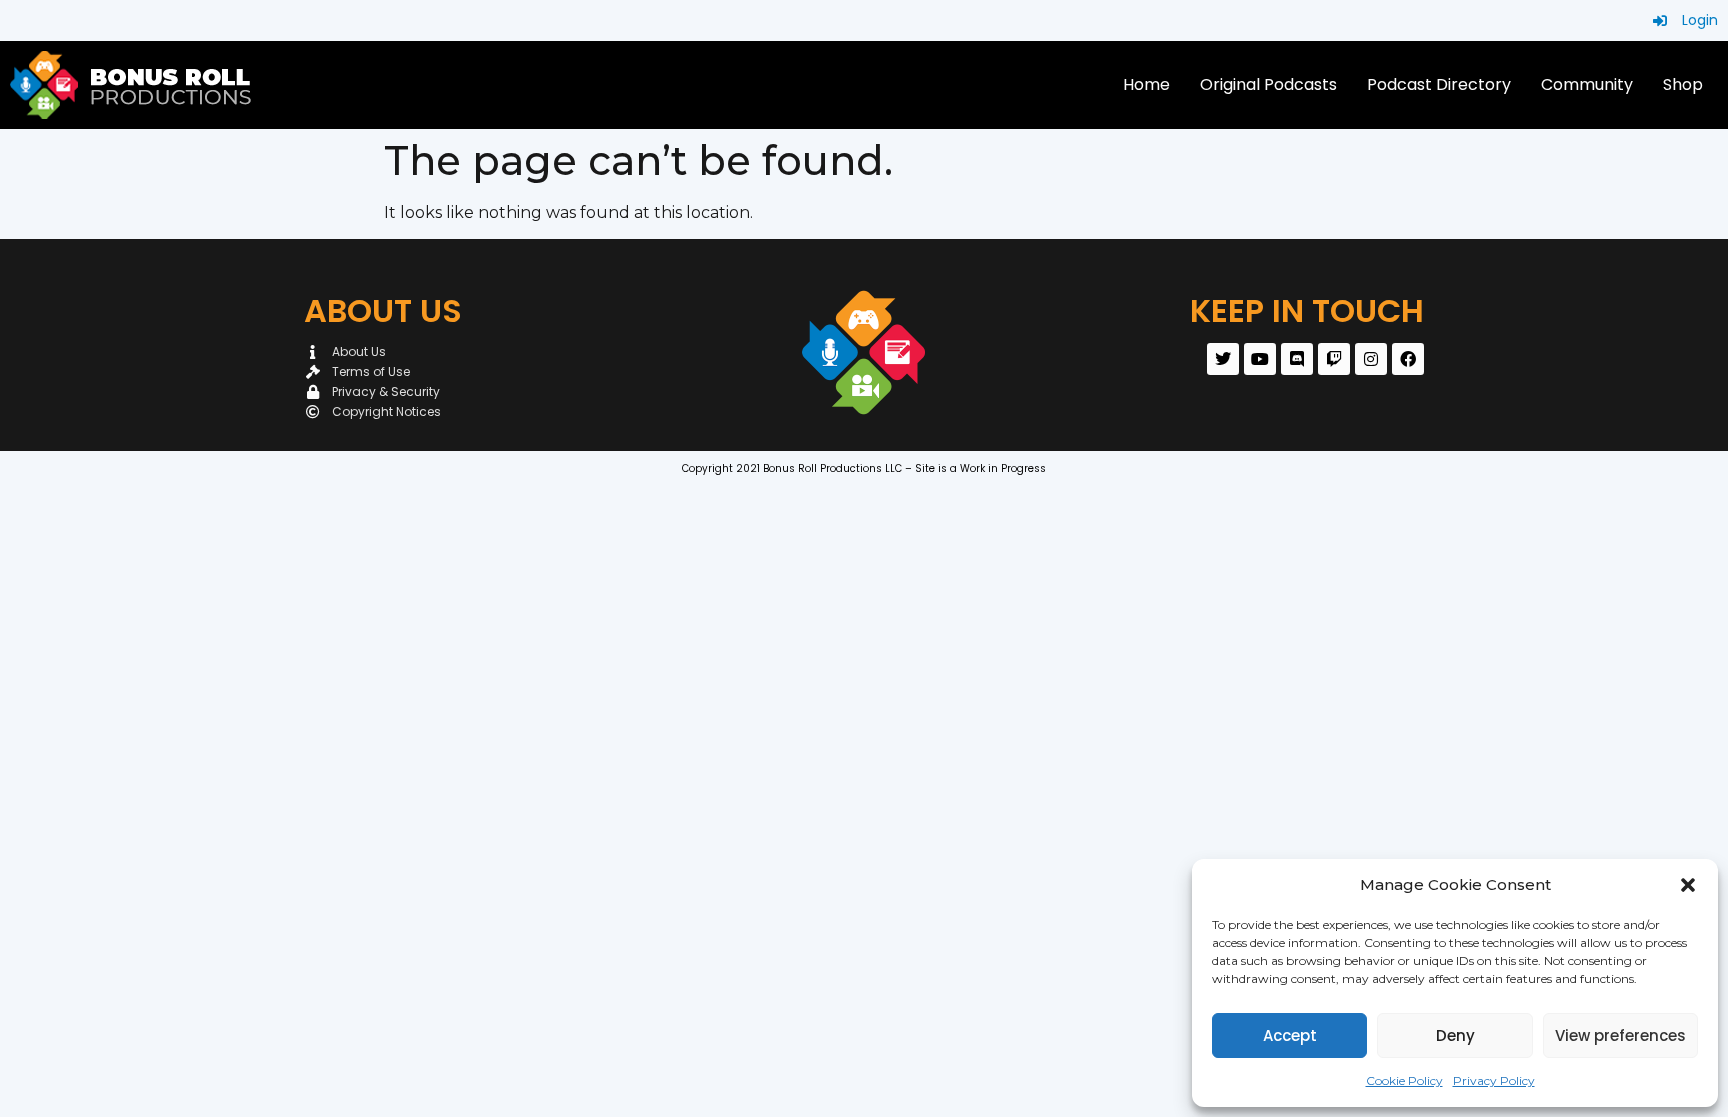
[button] (1688, 885)
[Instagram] (1371, 359)
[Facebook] (1408, 359)
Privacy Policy (1494, 1080)
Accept (1290, 1035)
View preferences (1620, 1035)
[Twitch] (1334, 359)
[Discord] (1297, 359)
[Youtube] (1260, 359)
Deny (1455, 1035)
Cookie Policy (1404, 1080)
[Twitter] (1223, 359)
